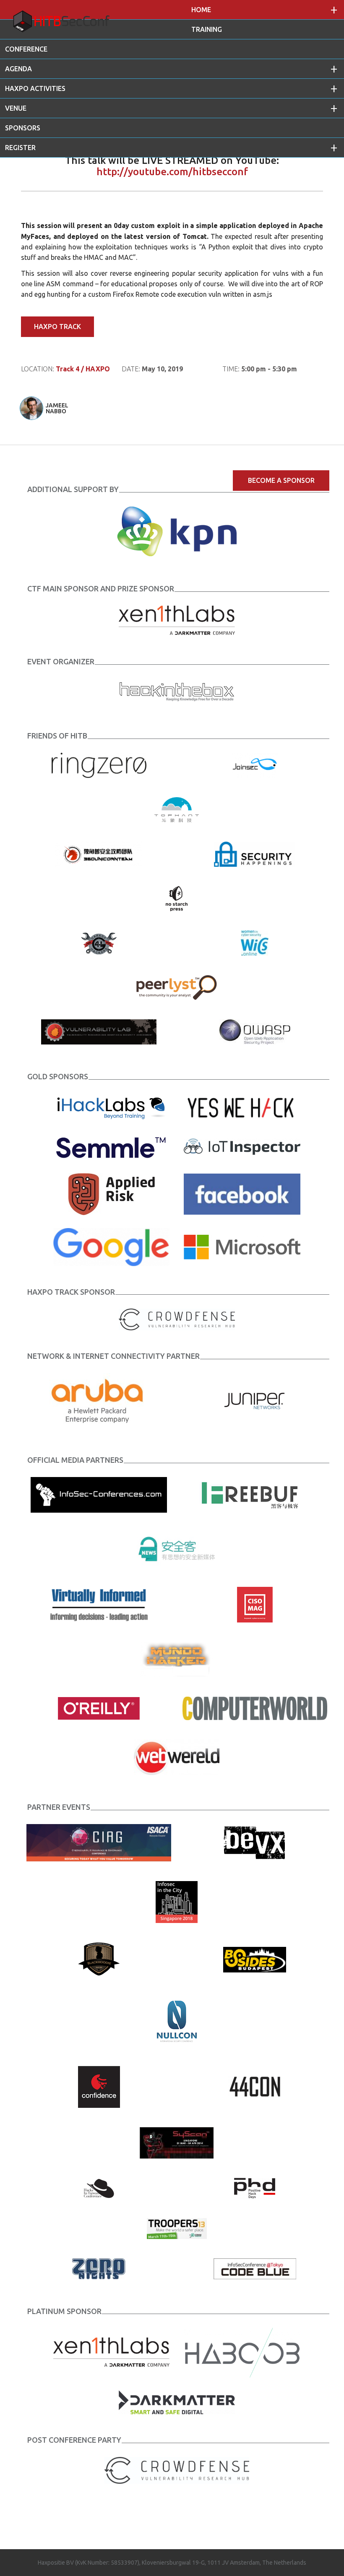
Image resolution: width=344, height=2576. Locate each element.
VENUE (16, 108)
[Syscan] (177, 2142)
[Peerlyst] (177, 987)
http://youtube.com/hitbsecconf (172, 172)
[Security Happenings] (255, 853)
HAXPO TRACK (57, 327)
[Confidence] (99, 2086)
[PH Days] (255, 2187)
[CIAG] (99, 1842)
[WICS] (255, 942)
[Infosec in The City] (177, 1901)
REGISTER (20, 148)
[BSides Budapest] (255, 1959)
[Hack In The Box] (177, 690)
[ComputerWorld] (255, 1708)
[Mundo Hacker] (177, 1659)
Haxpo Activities (35, 88)
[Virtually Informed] (99, 1604)
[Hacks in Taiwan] (99, 2187)
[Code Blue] (255, 2268)
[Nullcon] (177, 2021)
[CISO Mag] (255, 1604)
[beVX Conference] (255, 1842)
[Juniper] (255, 1400)
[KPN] (177, 531)
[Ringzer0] (99, 765)
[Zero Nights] (99, 2268)
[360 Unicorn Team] (99, 853)
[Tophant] (177, 809)
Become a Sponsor (281, 480)
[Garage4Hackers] (99, 942)
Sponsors (23, 128)
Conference (26, 49)
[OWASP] (255, 1031)
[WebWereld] (177, 1756)
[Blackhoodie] (99, 1959)
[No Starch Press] (177, 898)
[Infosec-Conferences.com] (99, 1494)
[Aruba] (99, 1400)
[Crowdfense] (177, 2470)
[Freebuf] (255, 1494)
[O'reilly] (99, 1708)
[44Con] (255, 2086)
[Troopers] (177, 2228)
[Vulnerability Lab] (99, 1031)
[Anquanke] (177, 1549)
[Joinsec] (255, 765)
